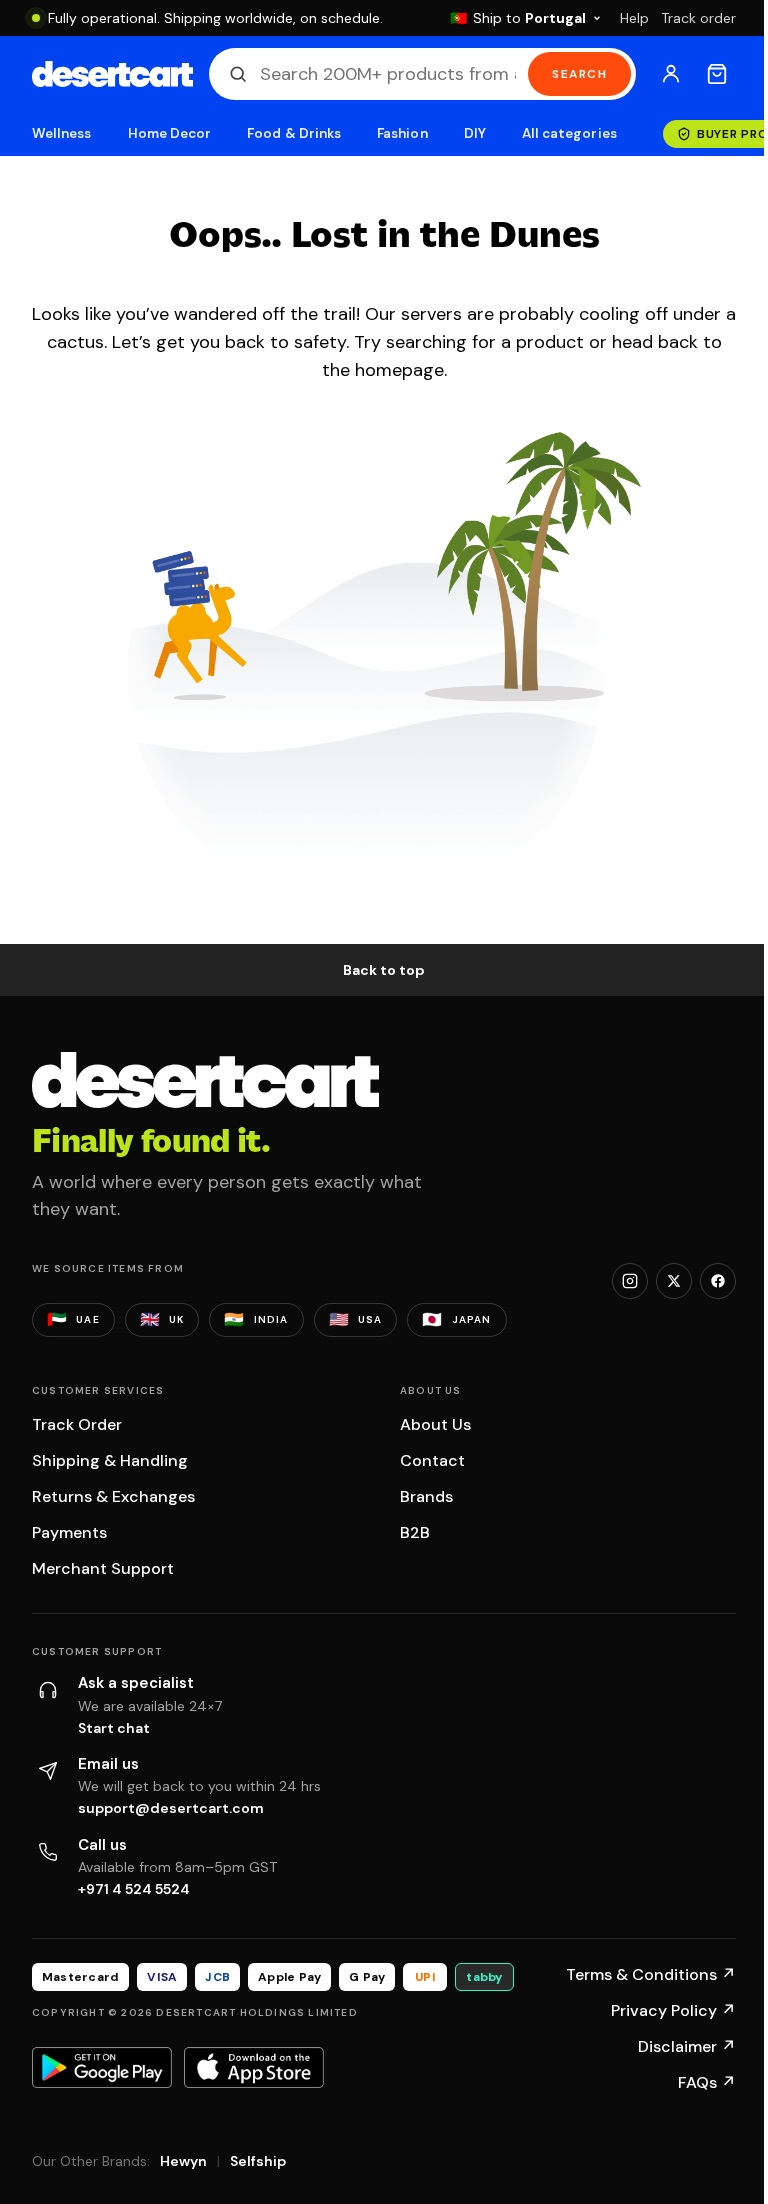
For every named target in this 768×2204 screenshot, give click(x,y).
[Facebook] (718, 1281)
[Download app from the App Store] (254, 2067)
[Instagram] (630, 1281)
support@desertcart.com (171, 1808)
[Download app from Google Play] (102, 2067)
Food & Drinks (294, 133)
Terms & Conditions (651, 1974)
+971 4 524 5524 (134, 1889)
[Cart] (717, 74)
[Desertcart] (112, 74)
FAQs (707, 2082)
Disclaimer (687, 2046)
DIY (475, 133)
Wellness (62, 133)
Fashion (402, 133)
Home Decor (170, 133)
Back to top (384, 970)
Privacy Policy (673, 2010)
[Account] (671, 74)
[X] (674, 1281)
